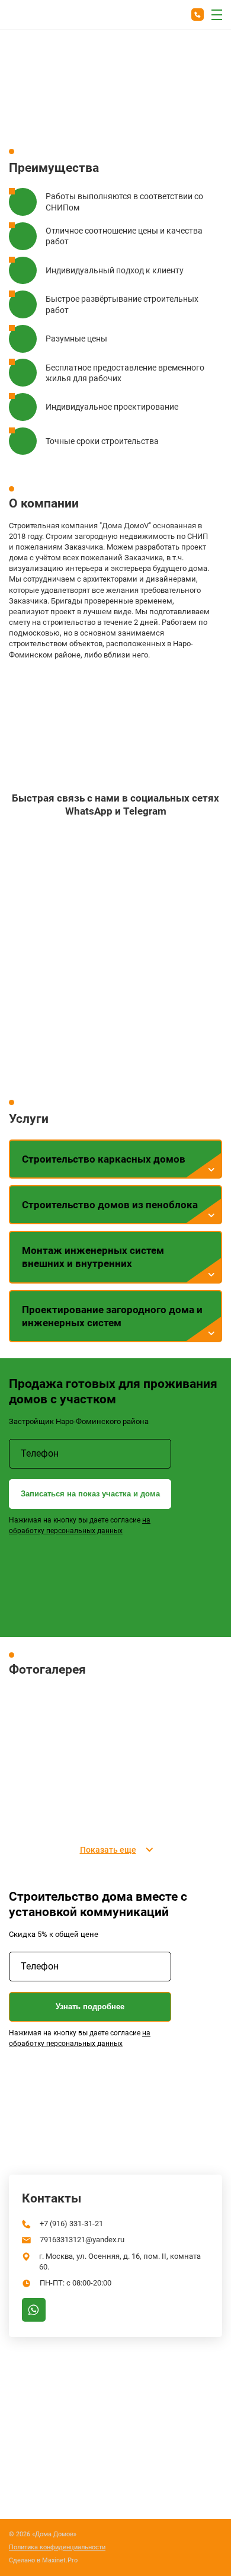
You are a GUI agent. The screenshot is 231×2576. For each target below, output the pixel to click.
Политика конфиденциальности (57, 2548)
